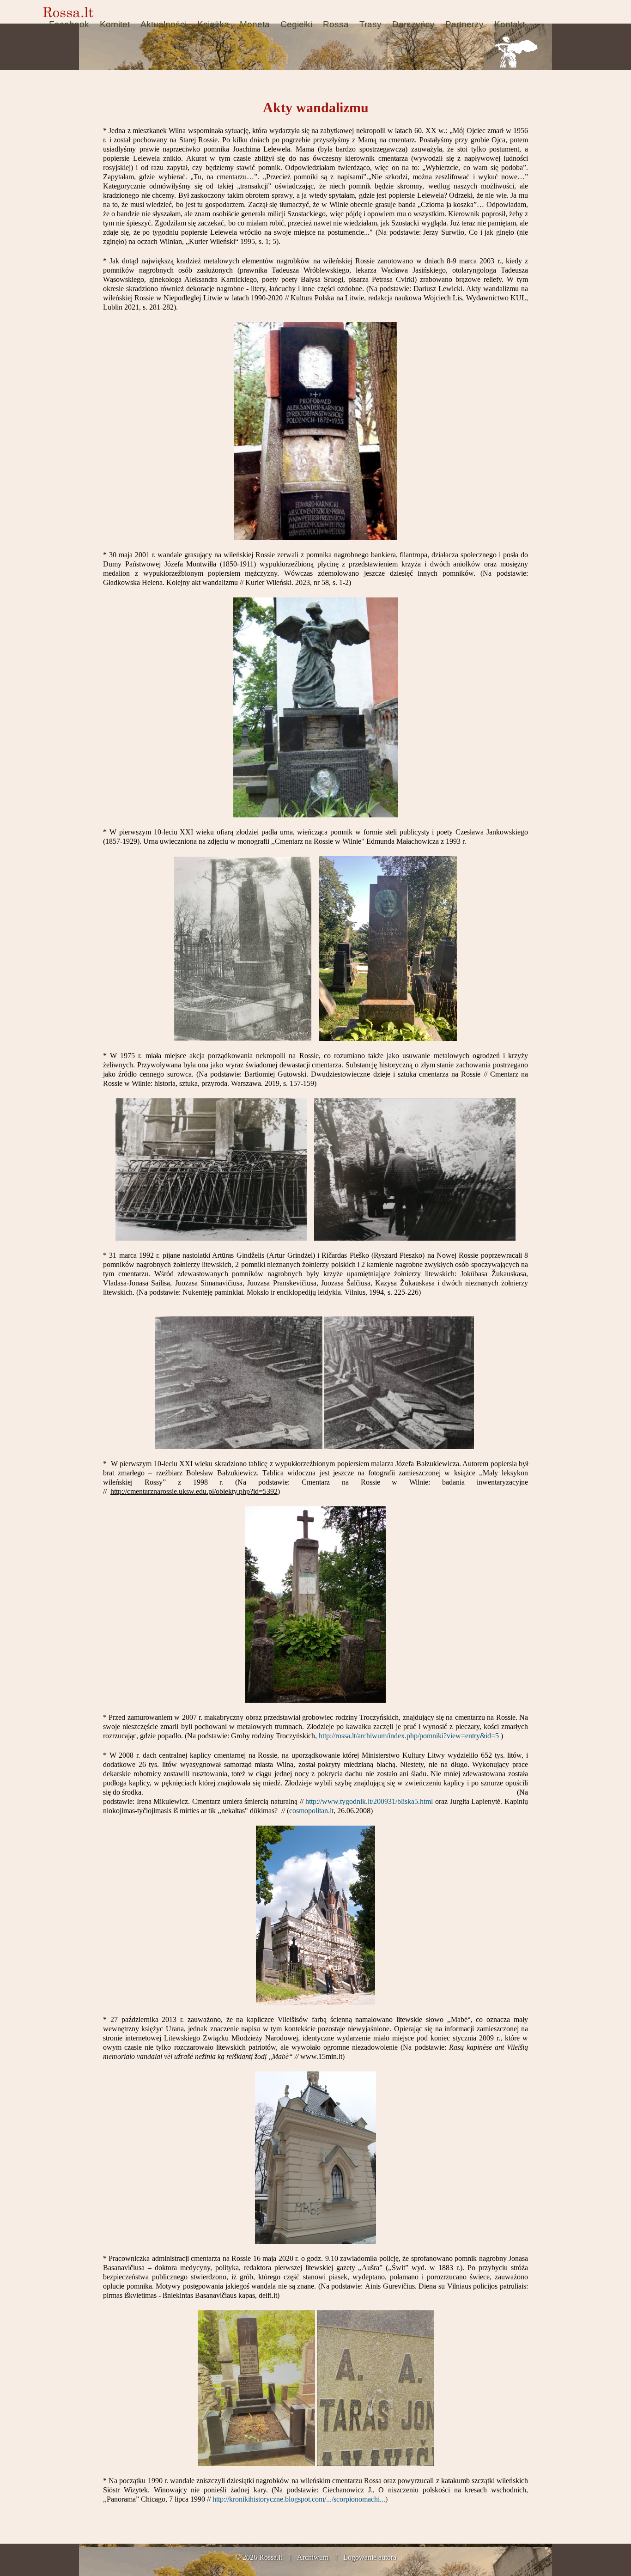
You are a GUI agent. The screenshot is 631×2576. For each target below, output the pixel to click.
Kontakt (510, 24)
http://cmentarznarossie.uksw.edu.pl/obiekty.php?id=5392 (194, 1491)
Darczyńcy (413, 24)
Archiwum (313, 2557)
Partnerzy (464, 24)
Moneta (255, 24)
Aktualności (164, 24)
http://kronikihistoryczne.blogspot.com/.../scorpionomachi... (299, 2499)
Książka (213, 24)
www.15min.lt (321, 2056)
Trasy (370, 24)
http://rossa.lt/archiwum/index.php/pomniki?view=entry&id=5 (409, 1736)
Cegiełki (296, 24)
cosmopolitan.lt (311, 1811)
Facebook (69, 24)
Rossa (336, 24)
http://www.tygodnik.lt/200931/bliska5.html (369, 1801)
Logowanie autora (370, 2557)
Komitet (115, 24)
